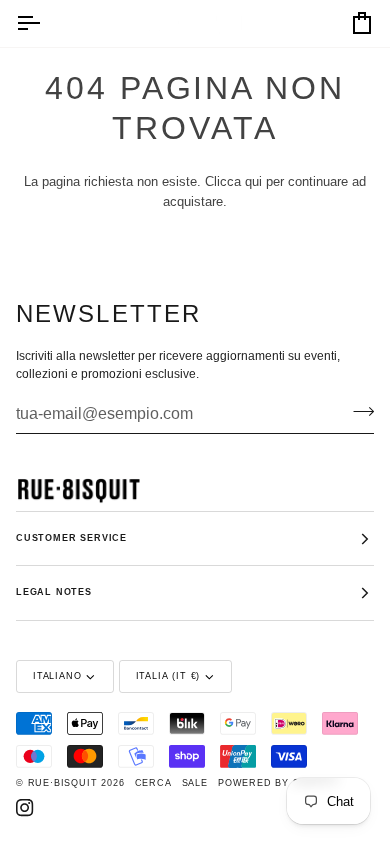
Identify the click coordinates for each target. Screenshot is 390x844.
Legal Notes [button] (54, 592)
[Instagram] (25, 808)
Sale (195, 783)
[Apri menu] (46, 23)
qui (253, 181)
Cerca (153, 783)
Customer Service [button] (71, 538)
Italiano (57, 676)
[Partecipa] (357, 411)
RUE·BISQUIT (63, 783)
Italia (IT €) (168, 676)
